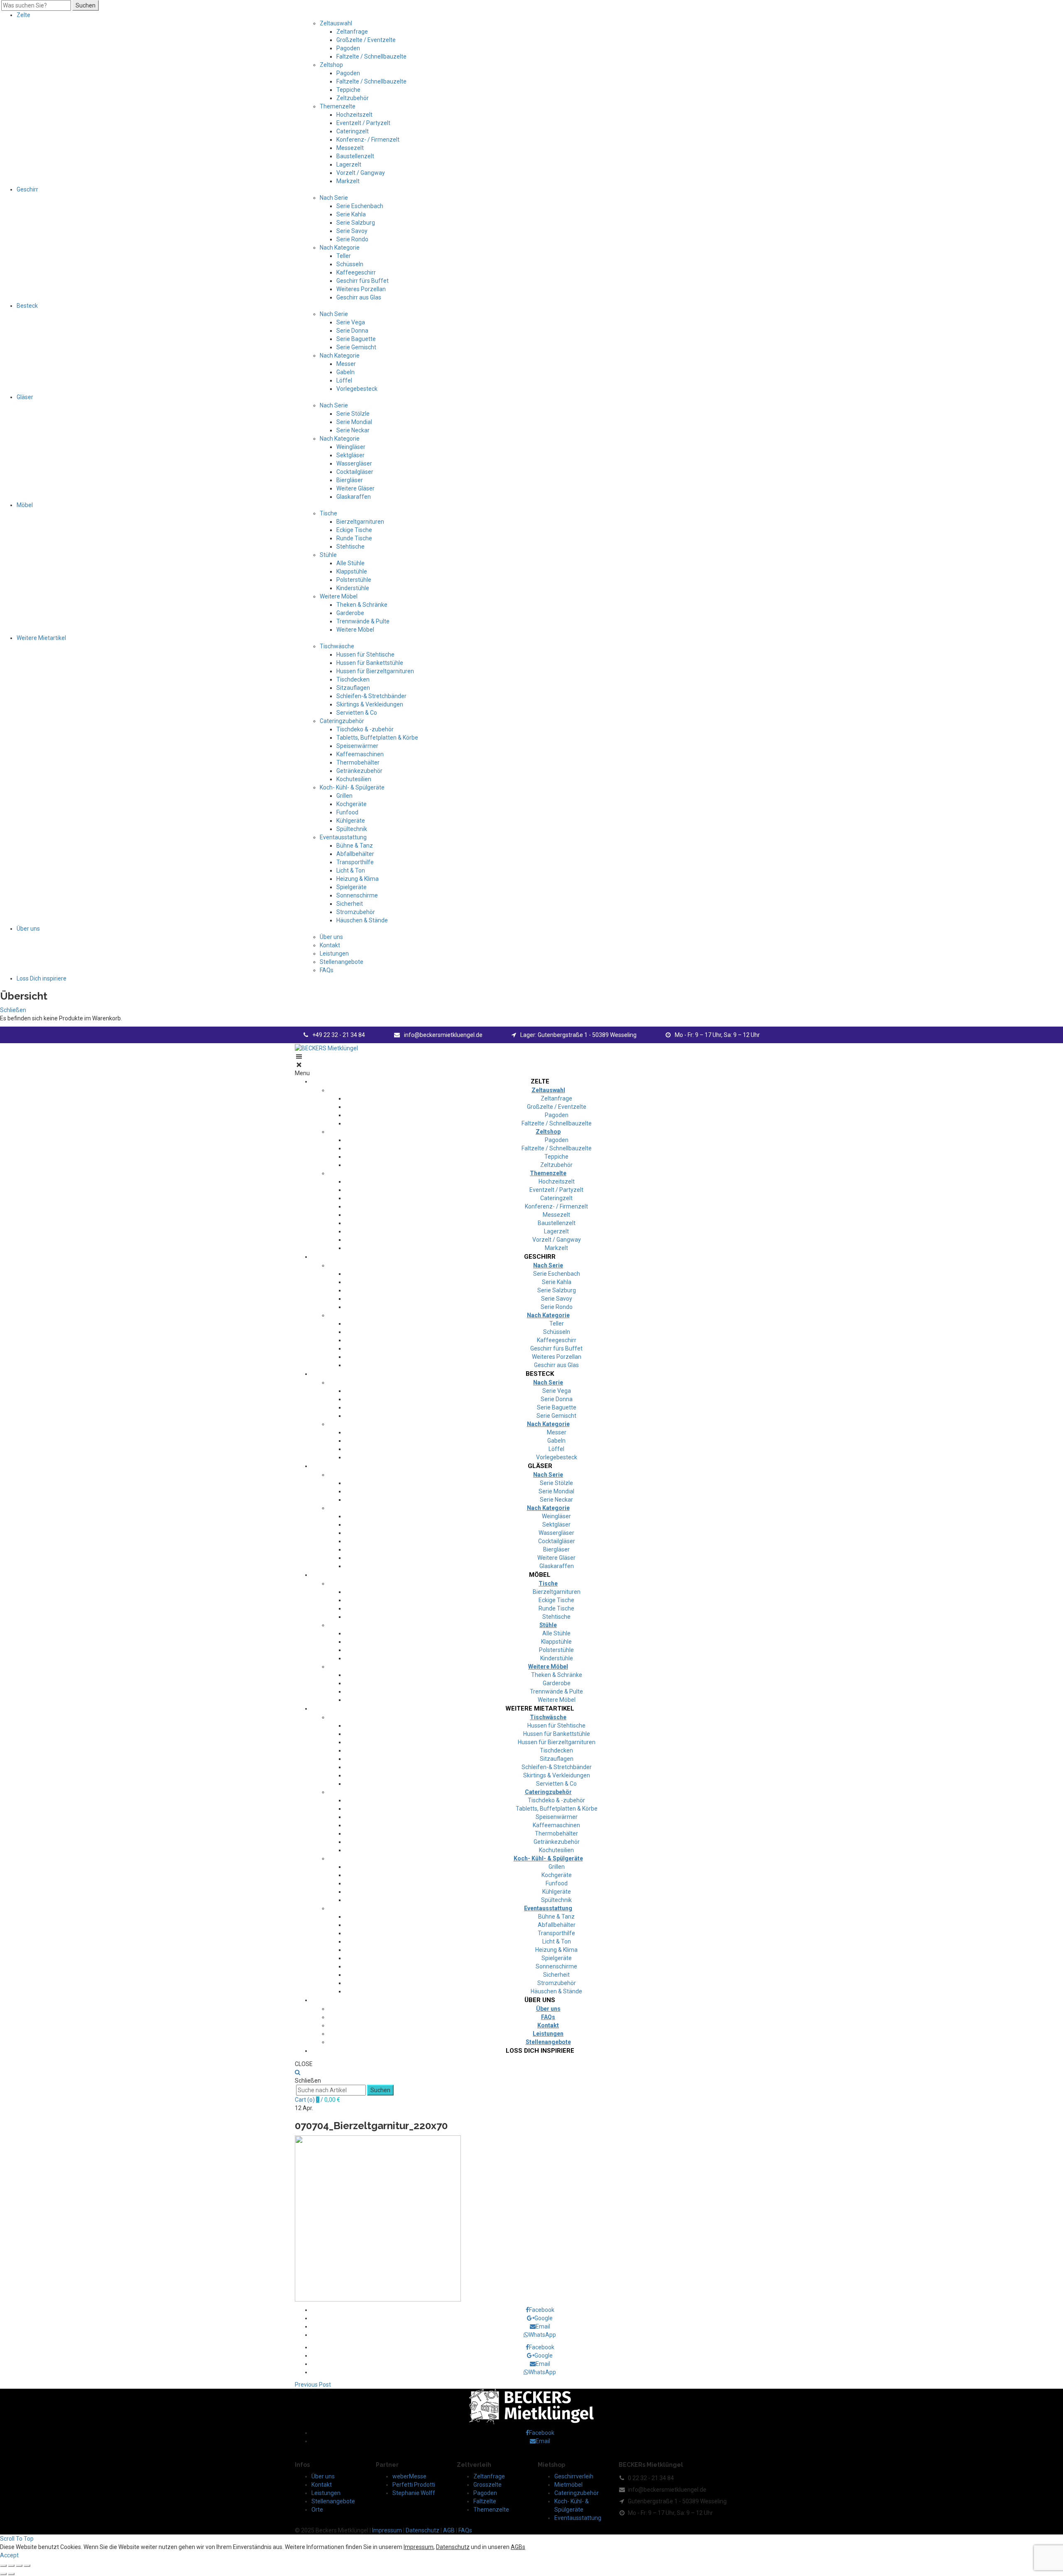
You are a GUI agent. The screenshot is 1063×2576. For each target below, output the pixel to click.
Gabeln (345, 372)
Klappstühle (352, 571)
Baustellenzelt (355, 156)
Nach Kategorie (340, 248)
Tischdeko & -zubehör (365, 729)
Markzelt (348, 181)
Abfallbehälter (355, 854)
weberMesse (409, 2476)
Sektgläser (350, 455)
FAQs (327, 970)
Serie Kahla (351, 214)
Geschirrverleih (574, 2476)
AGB (449, 2530)
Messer (346, 364)
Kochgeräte (351, 804)
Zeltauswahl (336, 23)
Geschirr (27, 189)
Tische (328, 513)
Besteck (27, 306)
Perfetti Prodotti (414, 2485)
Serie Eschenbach (360, 206)
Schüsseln (350, 264)
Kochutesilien (354, 779)
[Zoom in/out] (27, 2566)
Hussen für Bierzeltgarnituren (375, 671)
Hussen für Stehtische (365, 654)
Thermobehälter (358, 762)
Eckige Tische (354, 530)
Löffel (344, 380)
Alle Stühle (350, 563)
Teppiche (348, 90)
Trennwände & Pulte (363, 621)
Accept (9, 2555)
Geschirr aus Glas (359, 297)
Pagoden (348, 48)
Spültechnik (352, 829)
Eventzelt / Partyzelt (363, 123)
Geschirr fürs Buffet (362, 281)
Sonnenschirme (357, 895)
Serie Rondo (352, 239)
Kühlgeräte (351, 821)
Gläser (25, 397)
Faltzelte (485, 2501)
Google (544, 2318)
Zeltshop (331, 65)
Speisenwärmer (357, 746)
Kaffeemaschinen (360, 754)
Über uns (28, 929)
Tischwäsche (337, 646)
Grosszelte (487, 2485)
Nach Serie (334, 198)
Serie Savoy (352, 231)
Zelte (23, 15)
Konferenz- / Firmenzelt (368, 140)
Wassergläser (354, 463)
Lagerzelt (349, 164)
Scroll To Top (17, 2539)
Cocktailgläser (355, 472)
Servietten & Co (357, 713)
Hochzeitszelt (354, 115)
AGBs (518, 2547)
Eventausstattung (343, 837)
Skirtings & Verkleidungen (370, 704)
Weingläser (351, 447)
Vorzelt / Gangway (361, 173)
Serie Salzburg (356, 223)
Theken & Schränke (362, 605)
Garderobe (350, 613)
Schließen (13, 1010)
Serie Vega (351, 322)
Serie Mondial (354, 422)
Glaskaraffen (354, 497)
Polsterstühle (354, 580)
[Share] (11, 2566)
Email (543, 2326)
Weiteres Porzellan (361, 289)
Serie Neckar (353, 430)
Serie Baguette (356, 339)
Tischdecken (353, 679)
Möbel (25, 505)
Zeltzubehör (353, 98)
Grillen (344, 796)
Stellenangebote (342, 962)
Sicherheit (350, 904)
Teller (344, 256)
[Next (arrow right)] (11, 2574)
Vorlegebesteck (357, 389)
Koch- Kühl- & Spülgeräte (352, 787)
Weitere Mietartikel (41, 638)
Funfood (347, 812)
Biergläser (350, 480)
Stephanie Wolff (414, 2493)
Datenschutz (423, 2530)
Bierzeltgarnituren (360, 522)
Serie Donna (352, 331)
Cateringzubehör (342, 721)
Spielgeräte (351, 887)
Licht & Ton (351, 870)
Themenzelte (338, 106)
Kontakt (330, 945)
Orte (317, 2510)
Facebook (542, 2310)
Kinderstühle (353, 588)
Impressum (387, 2530)
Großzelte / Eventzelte (366, 40)
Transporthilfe (355, 862)
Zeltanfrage (352, 32)
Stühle (328, 555)
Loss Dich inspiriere (42, 978)
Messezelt (350, 148)
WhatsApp (542, 2335)
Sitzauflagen (353, 688)
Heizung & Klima (358, 879)
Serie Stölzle (353, 414)
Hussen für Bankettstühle (370, 663)
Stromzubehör (356, 912)
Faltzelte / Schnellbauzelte (371, 56)
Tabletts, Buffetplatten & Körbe (377, 738)
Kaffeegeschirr (356, 272)
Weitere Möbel (339, 596)
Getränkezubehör (359, 771)
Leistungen (334, 953)
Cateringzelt (353, 131)
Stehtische (350, 547)
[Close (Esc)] (3, 2566)
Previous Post (313, 2385)
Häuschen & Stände (362, 920)
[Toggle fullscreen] (19, 2566)
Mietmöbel (568, 2485)
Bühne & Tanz (355, 846)
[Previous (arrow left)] (3, 2574)
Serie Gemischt (356, 347)
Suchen (86, 5)
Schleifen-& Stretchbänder (371, 696)
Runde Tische (354, 538)
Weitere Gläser (355, 488)
